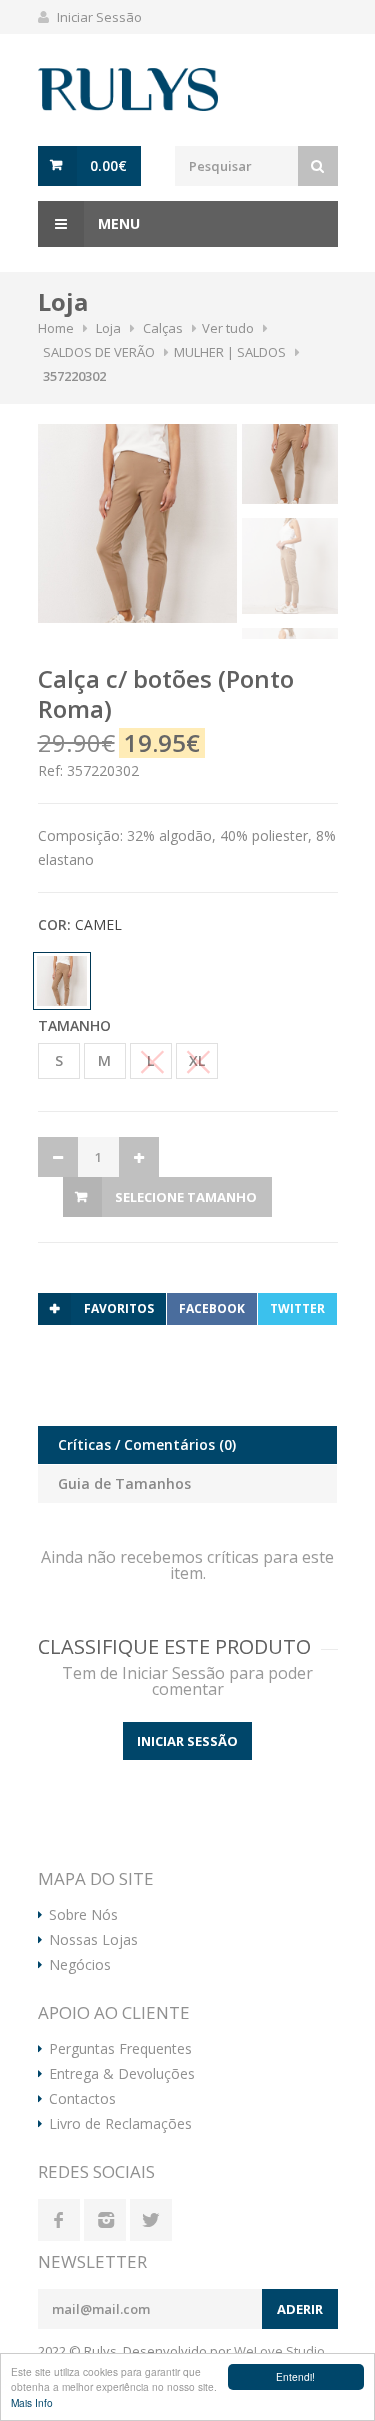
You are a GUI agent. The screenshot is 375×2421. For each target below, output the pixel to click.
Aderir (300, 2309)
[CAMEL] (64, 981)
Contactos (82, 2099)
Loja (108, 328)
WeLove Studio (279, 2351)
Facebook (212, 1308)
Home (56, 328)
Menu (117, 223)
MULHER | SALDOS (230, 352)
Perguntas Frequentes (120, 2049)
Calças (163, 328)
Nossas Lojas (93, 1940)
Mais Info (32, 2402)
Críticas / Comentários (147, 1444)
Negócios (80, 1965)
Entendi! (295, 2376)
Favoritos (119, 1308)
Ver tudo (228, 328)
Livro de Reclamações (120, 2124)
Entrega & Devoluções (122, 2074)
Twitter (297, 1308)
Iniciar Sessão (99, 17)
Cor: (80, 924)
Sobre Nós (83, 1915)
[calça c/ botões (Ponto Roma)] (137, 523)
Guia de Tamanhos (124, 1483)
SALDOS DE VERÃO (99, 352)
